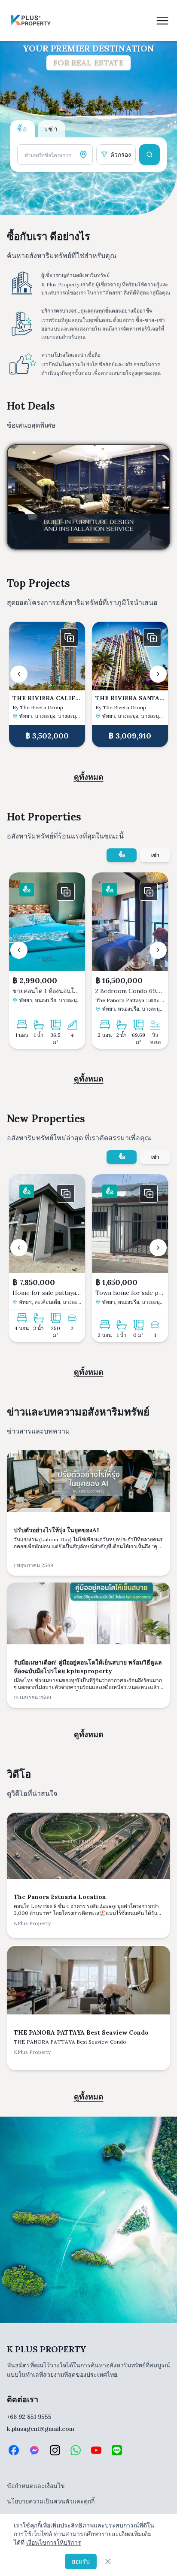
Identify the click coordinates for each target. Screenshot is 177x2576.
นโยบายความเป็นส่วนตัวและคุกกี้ (51, 2501)
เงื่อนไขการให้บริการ (54, 2543)
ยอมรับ (81, 2561)
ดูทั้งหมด (89, 777)
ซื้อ (122, 855)
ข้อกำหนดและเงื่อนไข (36, 2486)
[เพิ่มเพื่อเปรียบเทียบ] (69, 638)
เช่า (155, 855)
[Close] (108, 2561)
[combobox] (55, 155)
